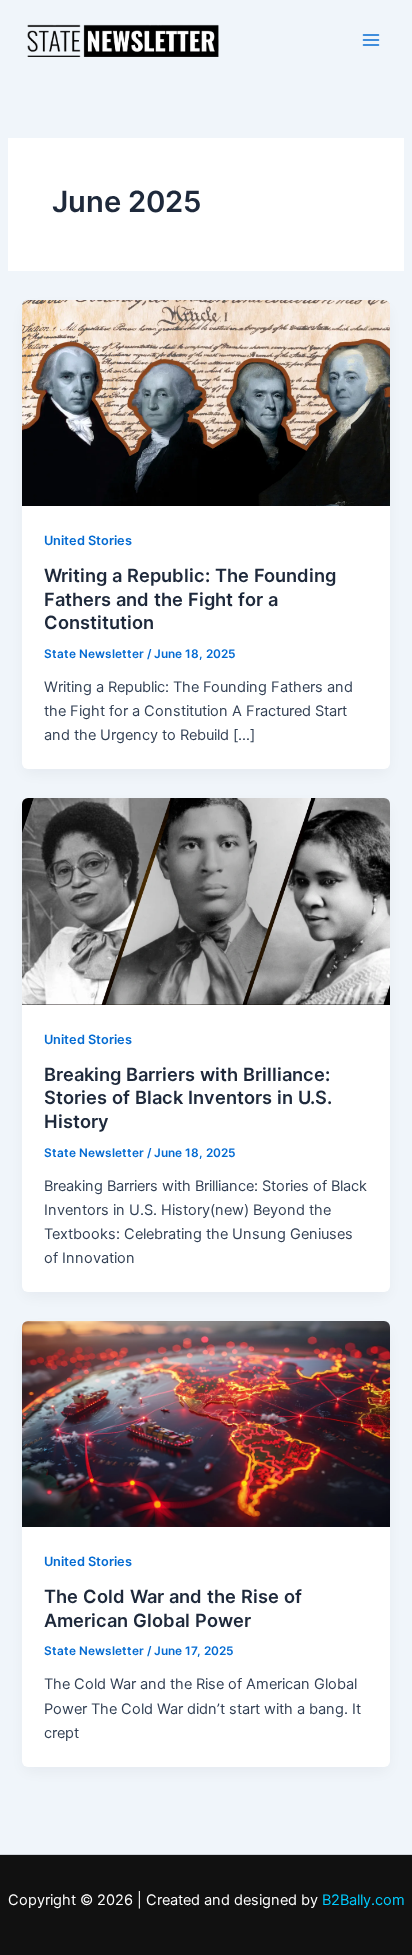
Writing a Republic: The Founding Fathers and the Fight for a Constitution (190, 598)
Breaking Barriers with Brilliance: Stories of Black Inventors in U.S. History (188, 1097)
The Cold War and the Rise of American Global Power (173, 1608)
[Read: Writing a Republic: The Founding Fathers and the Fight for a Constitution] (205, 402)
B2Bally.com (363, 1900)
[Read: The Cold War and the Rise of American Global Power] (205, 1423)
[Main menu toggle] (371, 40)
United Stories (88, 540)
